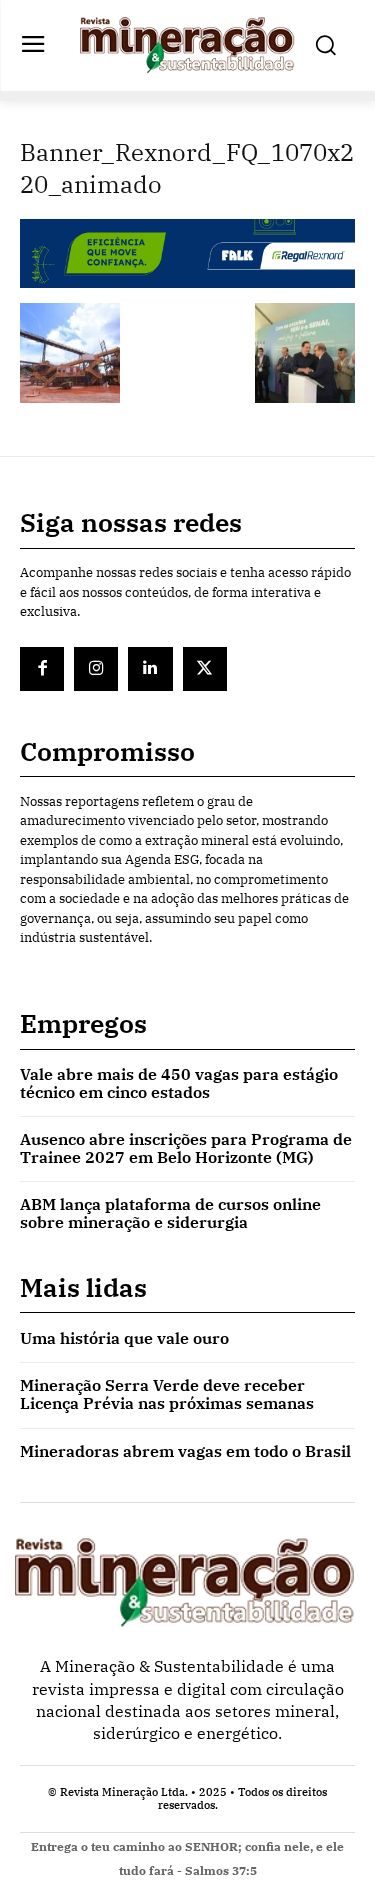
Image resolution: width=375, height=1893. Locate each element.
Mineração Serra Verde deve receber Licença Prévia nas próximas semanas (167, 1394)
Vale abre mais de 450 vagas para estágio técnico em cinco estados (179, 1083)
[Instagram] (96, 669)
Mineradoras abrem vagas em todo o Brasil (185, 1451)
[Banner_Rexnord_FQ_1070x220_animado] (187, 282)
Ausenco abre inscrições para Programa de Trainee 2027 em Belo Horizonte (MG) (186, 1148)
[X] (205, 669)
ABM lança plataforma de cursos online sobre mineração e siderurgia (170, 1213)
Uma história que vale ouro (124, 1338)
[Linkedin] (150, 669)
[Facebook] (42, 669)
